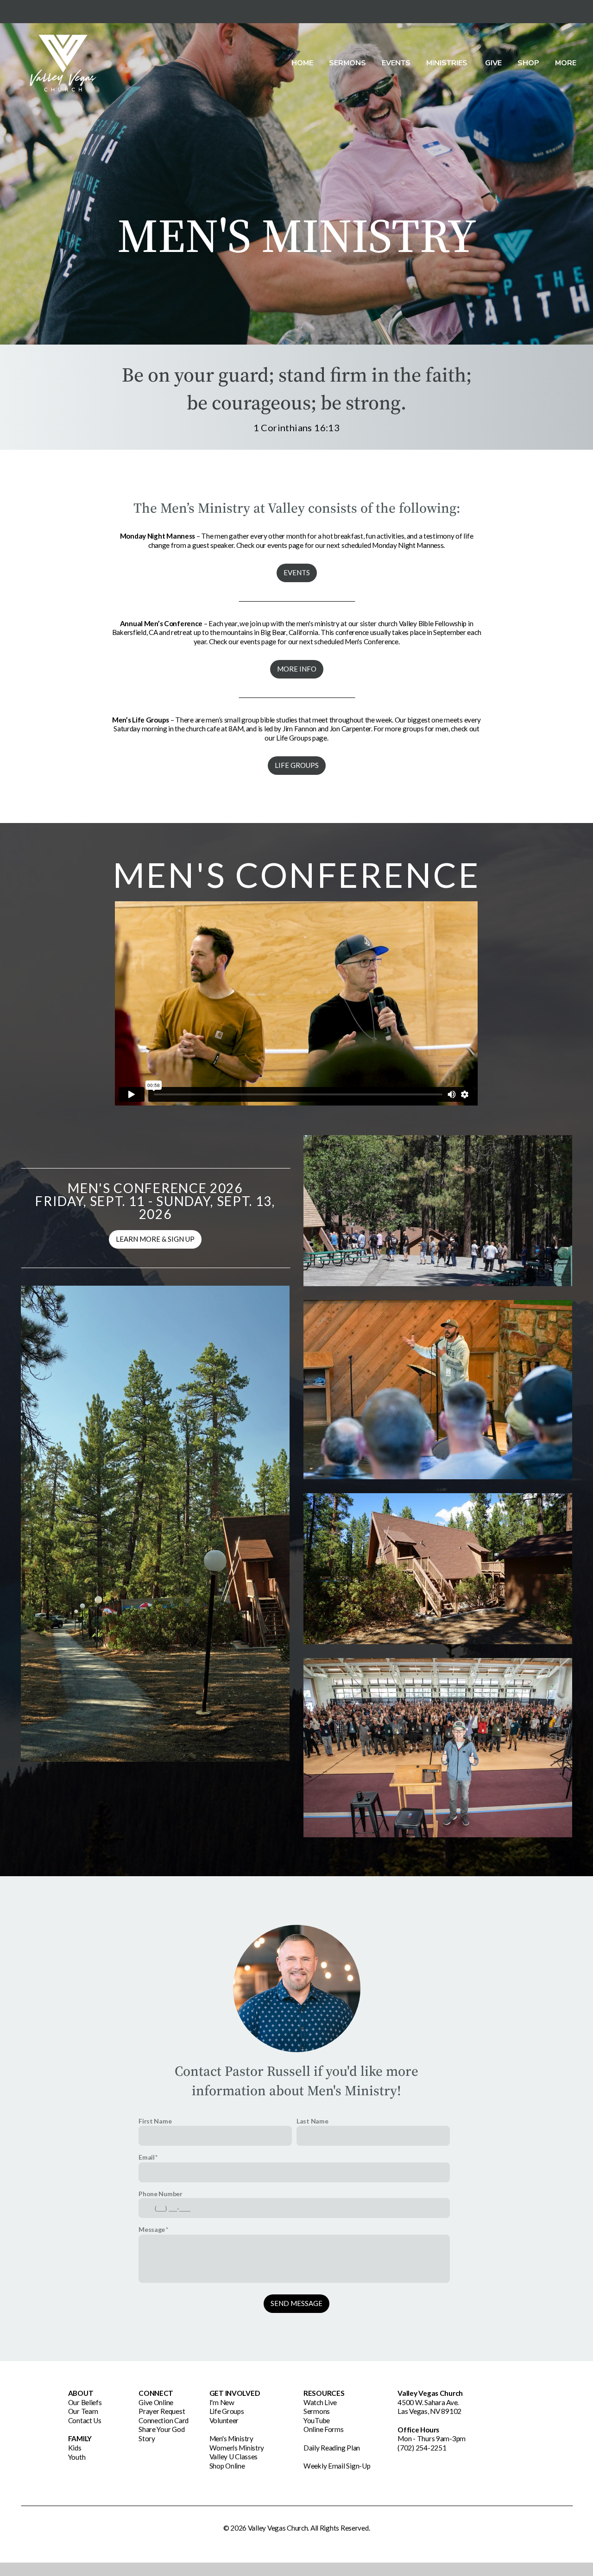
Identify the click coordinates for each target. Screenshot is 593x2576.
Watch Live (320, 2402)
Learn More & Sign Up (155, 1239)
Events (396, 63)
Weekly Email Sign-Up (337, 2466)
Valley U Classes (234, 2457)
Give (493, 63)
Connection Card (164, 2420)
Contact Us (85, 2420)
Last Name (312, 2121)
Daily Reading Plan (332, 2448)
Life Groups (297, 765)
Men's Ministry (231, 2438)
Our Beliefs (85, 2402)
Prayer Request (162, 2411)
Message (152, 2229)
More (567, 63)
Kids (75, 2448)
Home (302, 63)
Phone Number (161, 2194)
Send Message (296, 2303)
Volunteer (224, 2420)
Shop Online (227, 2466)
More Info (297, 669)
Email (147, 2157)
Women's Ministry (237, 2448)
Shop (528, 63)
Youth (77, 2457)
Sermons (347, 63)
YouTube (317, 2420)
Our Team (83, 2411)
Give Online (156, 2402)
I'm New (222, 2402)
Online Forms (324, 2429)
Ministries (448, 63)
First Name (155, 2121)
